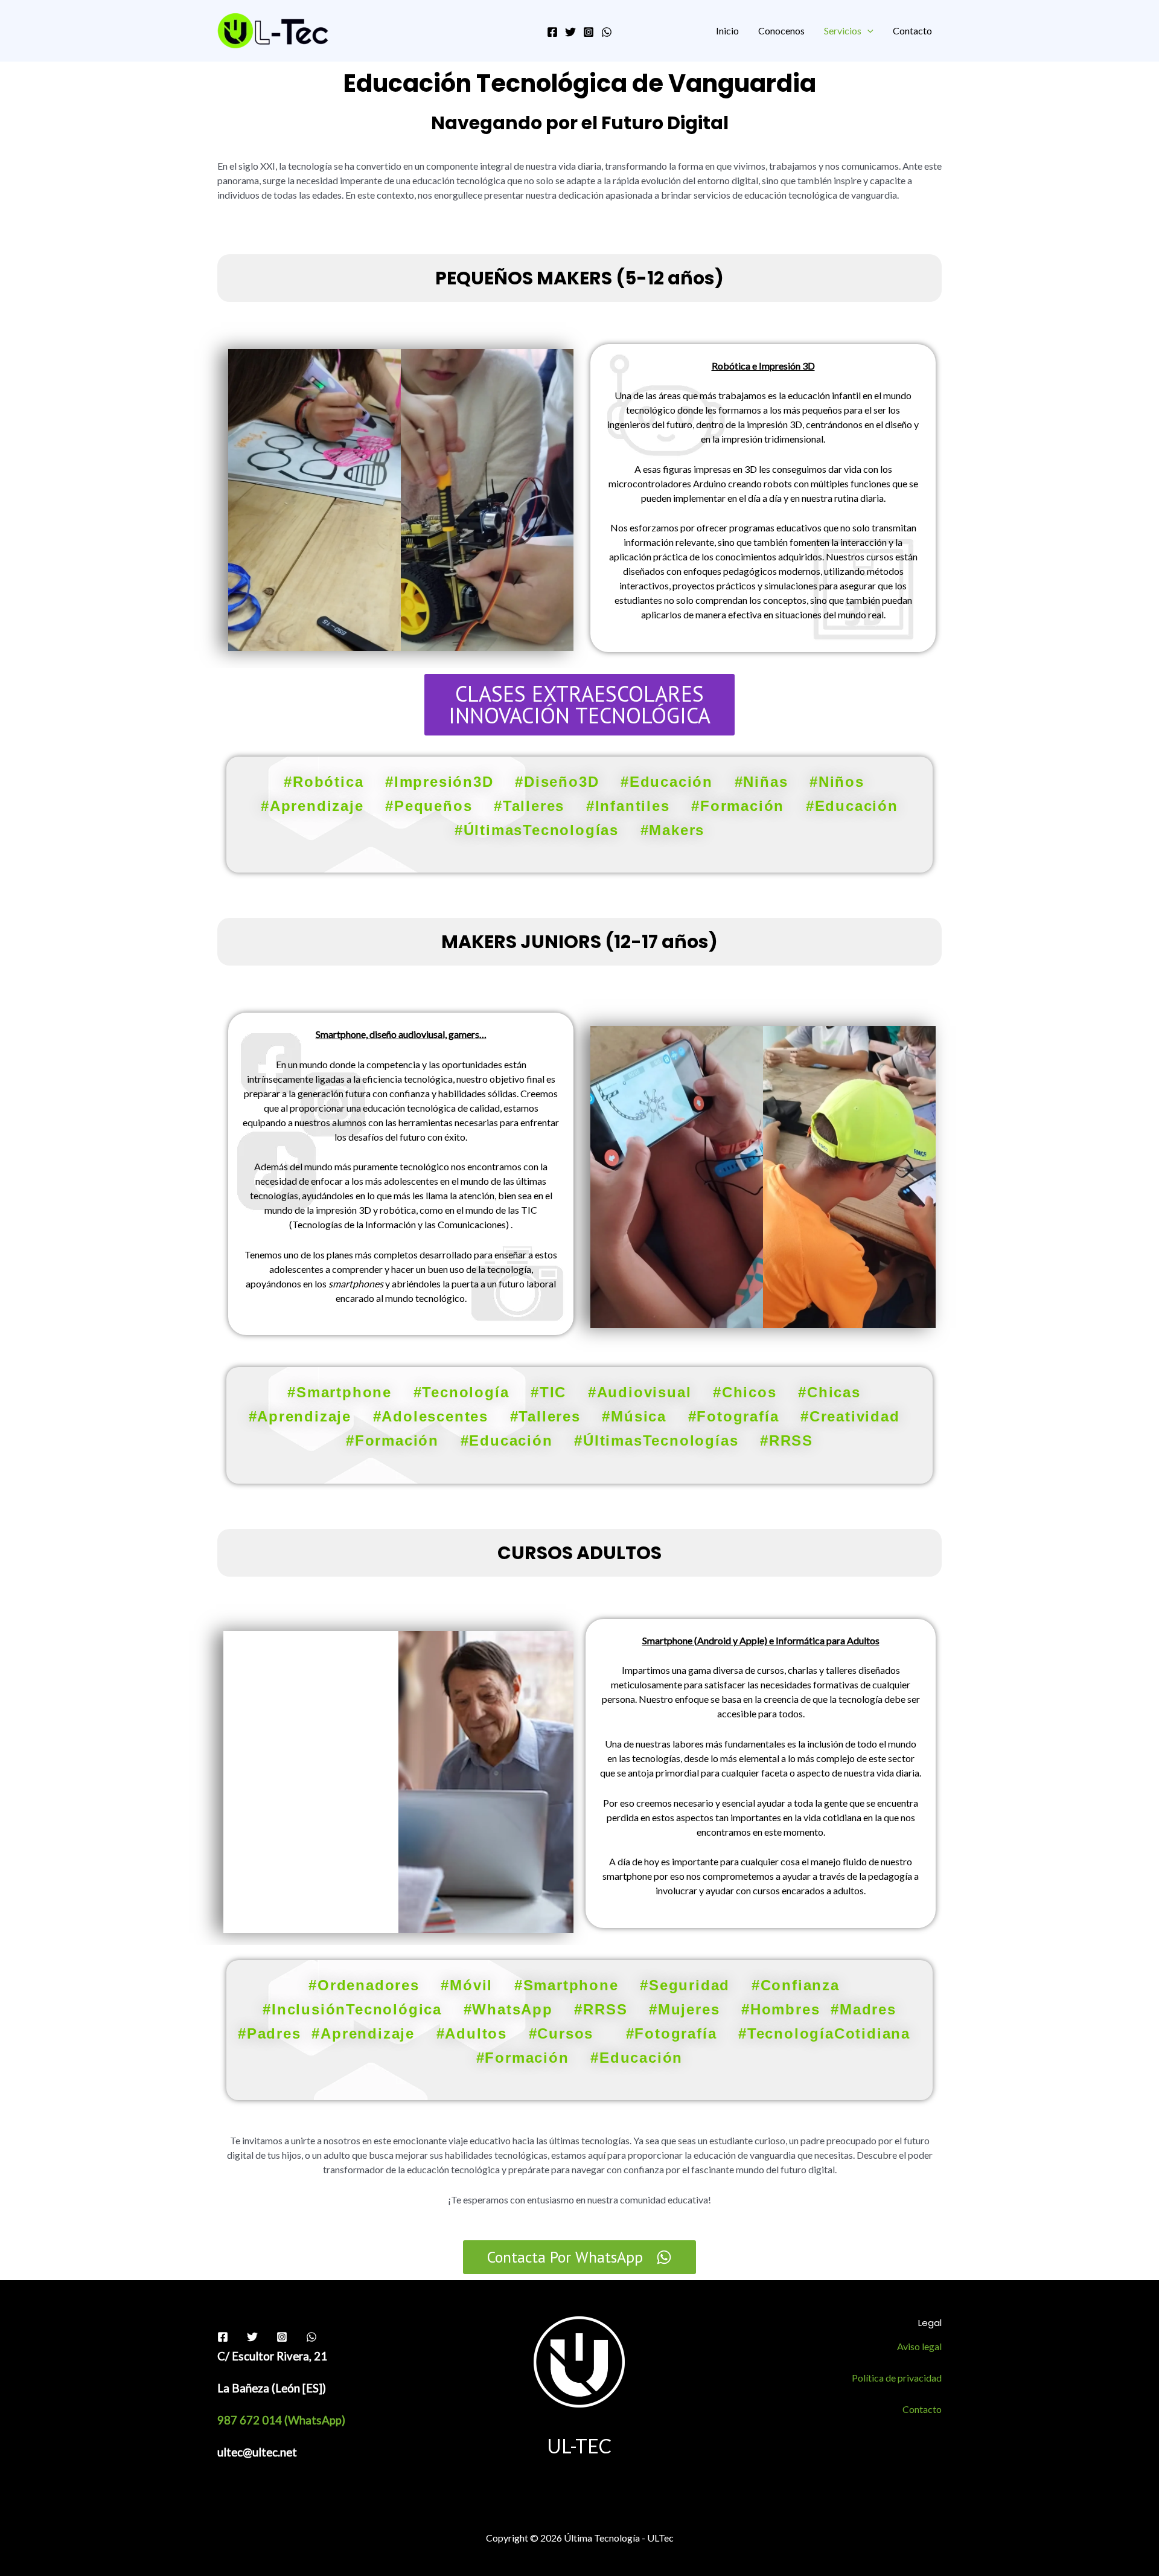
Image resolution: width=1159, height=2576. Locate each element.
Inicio (727, 30)
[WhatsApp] (607, 32)
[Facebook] (552, 32)
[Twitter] (570, 32)
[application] (867, 30)
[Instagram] (589, 32)
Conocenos (781, 30)
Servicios (843, 30)
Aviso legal (919, 2346)
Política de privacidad (897, 2378)
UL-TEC (579, 2446)
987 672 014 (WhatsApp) (283, 2420)
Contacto (912, 30)
